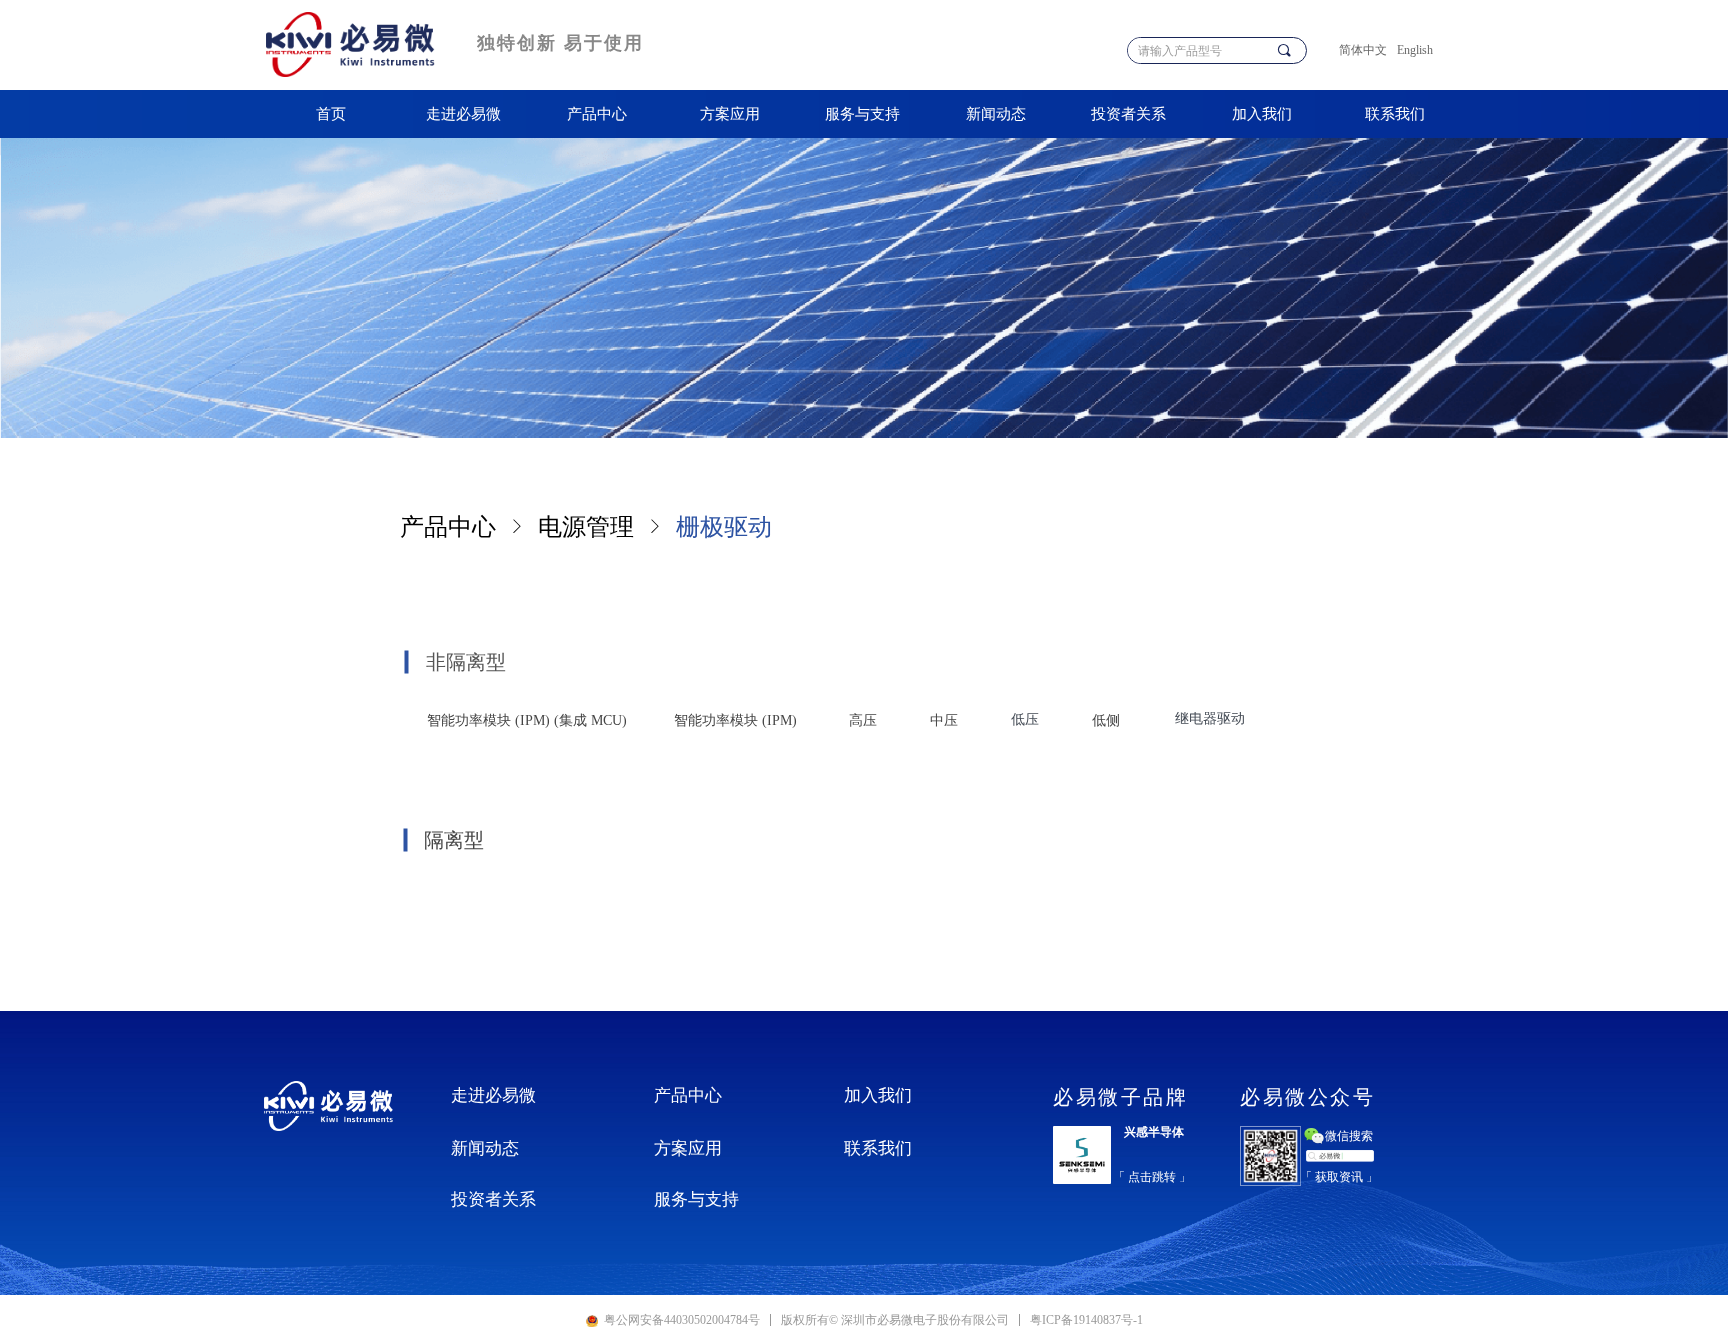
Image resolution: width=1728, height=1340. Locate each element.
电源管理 (586, 527)
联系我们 (1395, 114)
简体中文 (1363, 50)
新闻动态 (996, 114)
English (1415, 50)
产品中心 (597, 114)
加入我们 (1262, 114)
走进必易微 (463, 114)
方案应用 (730, 114)
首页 (331, 114)
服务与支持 (862, 114)
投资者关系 (1128, 114)
